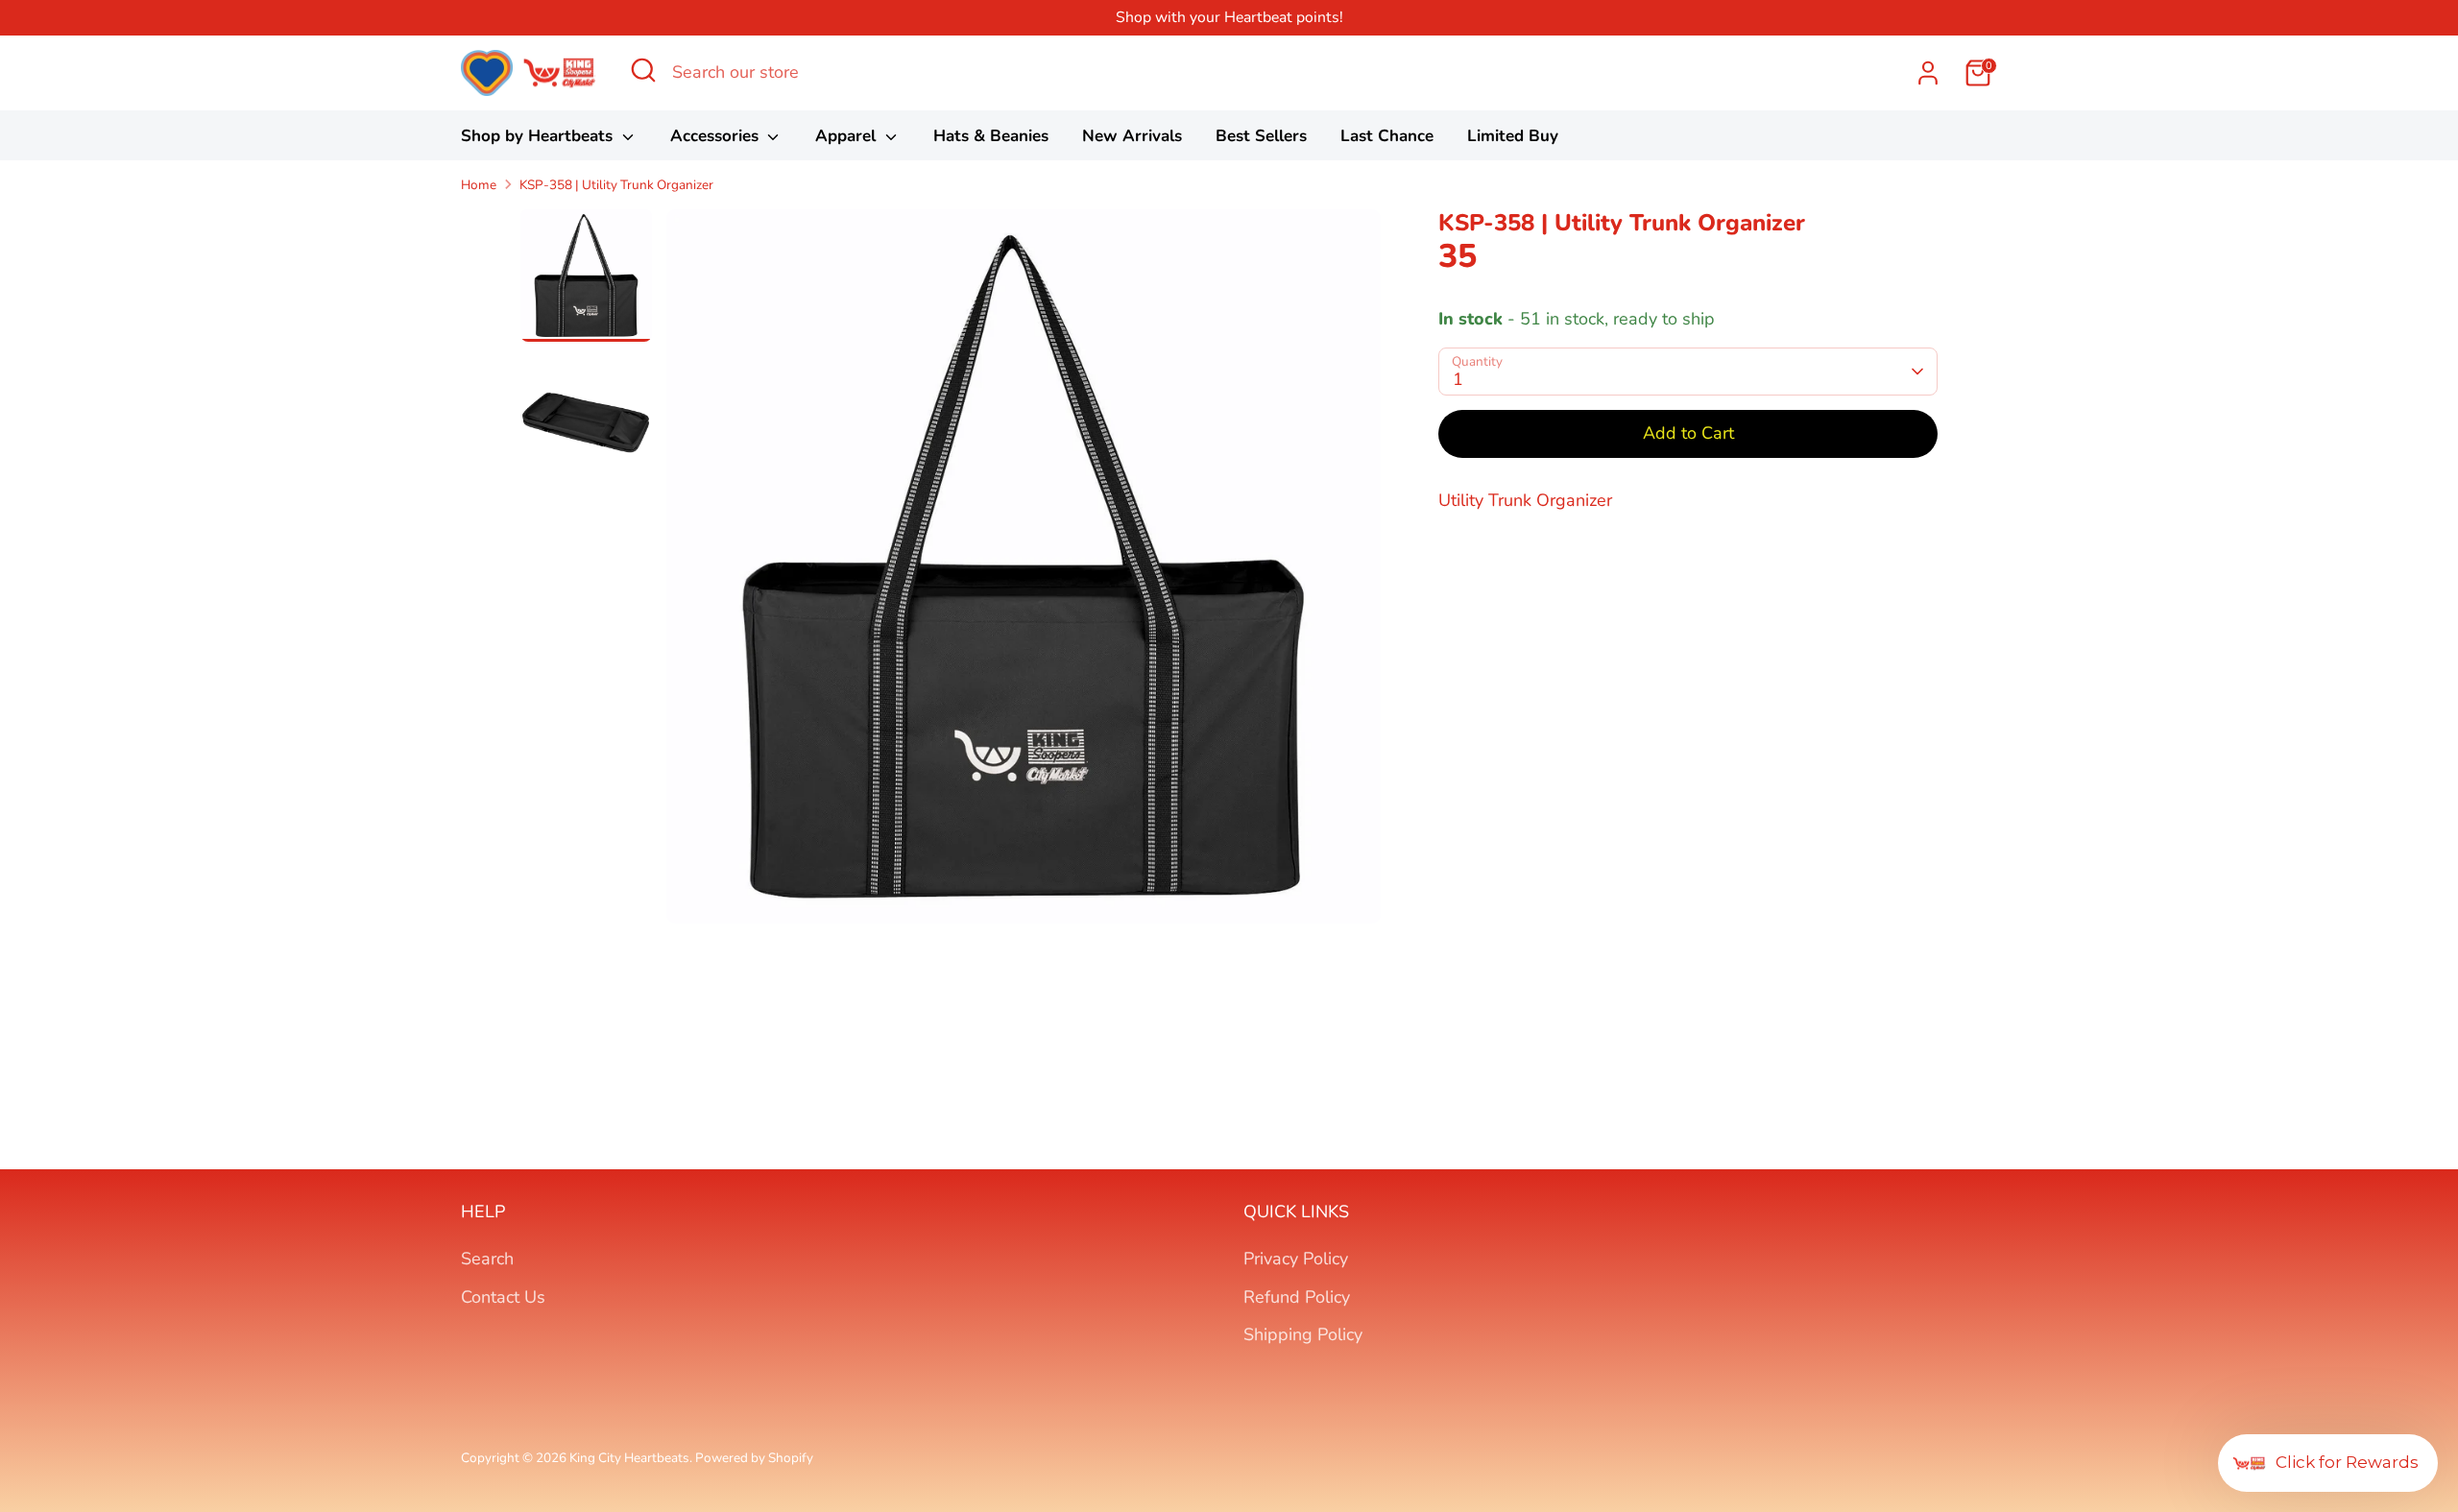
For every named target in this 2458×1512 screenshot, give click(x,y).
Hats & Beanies (991, 136)
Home (479, 185)
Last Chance (1387, 136)
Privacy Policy (1296, 1259)
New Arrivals (1132, 136)
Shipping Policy (1303, 1334)
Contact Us (503, 1297)
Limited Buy (1513, 136)
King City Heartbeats (629, 1458)
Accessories (717, 136)
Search (487, 1259)
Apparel (848, 136)
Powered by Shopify (754, 1458)
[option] (1024, 574)
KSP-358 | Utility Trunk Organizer (616, 185)
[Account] (1928, 73)
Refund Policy (1297, 1297)
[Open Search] (643, 70)
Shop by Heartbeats (539, 136)
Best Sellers (1261, 136)
